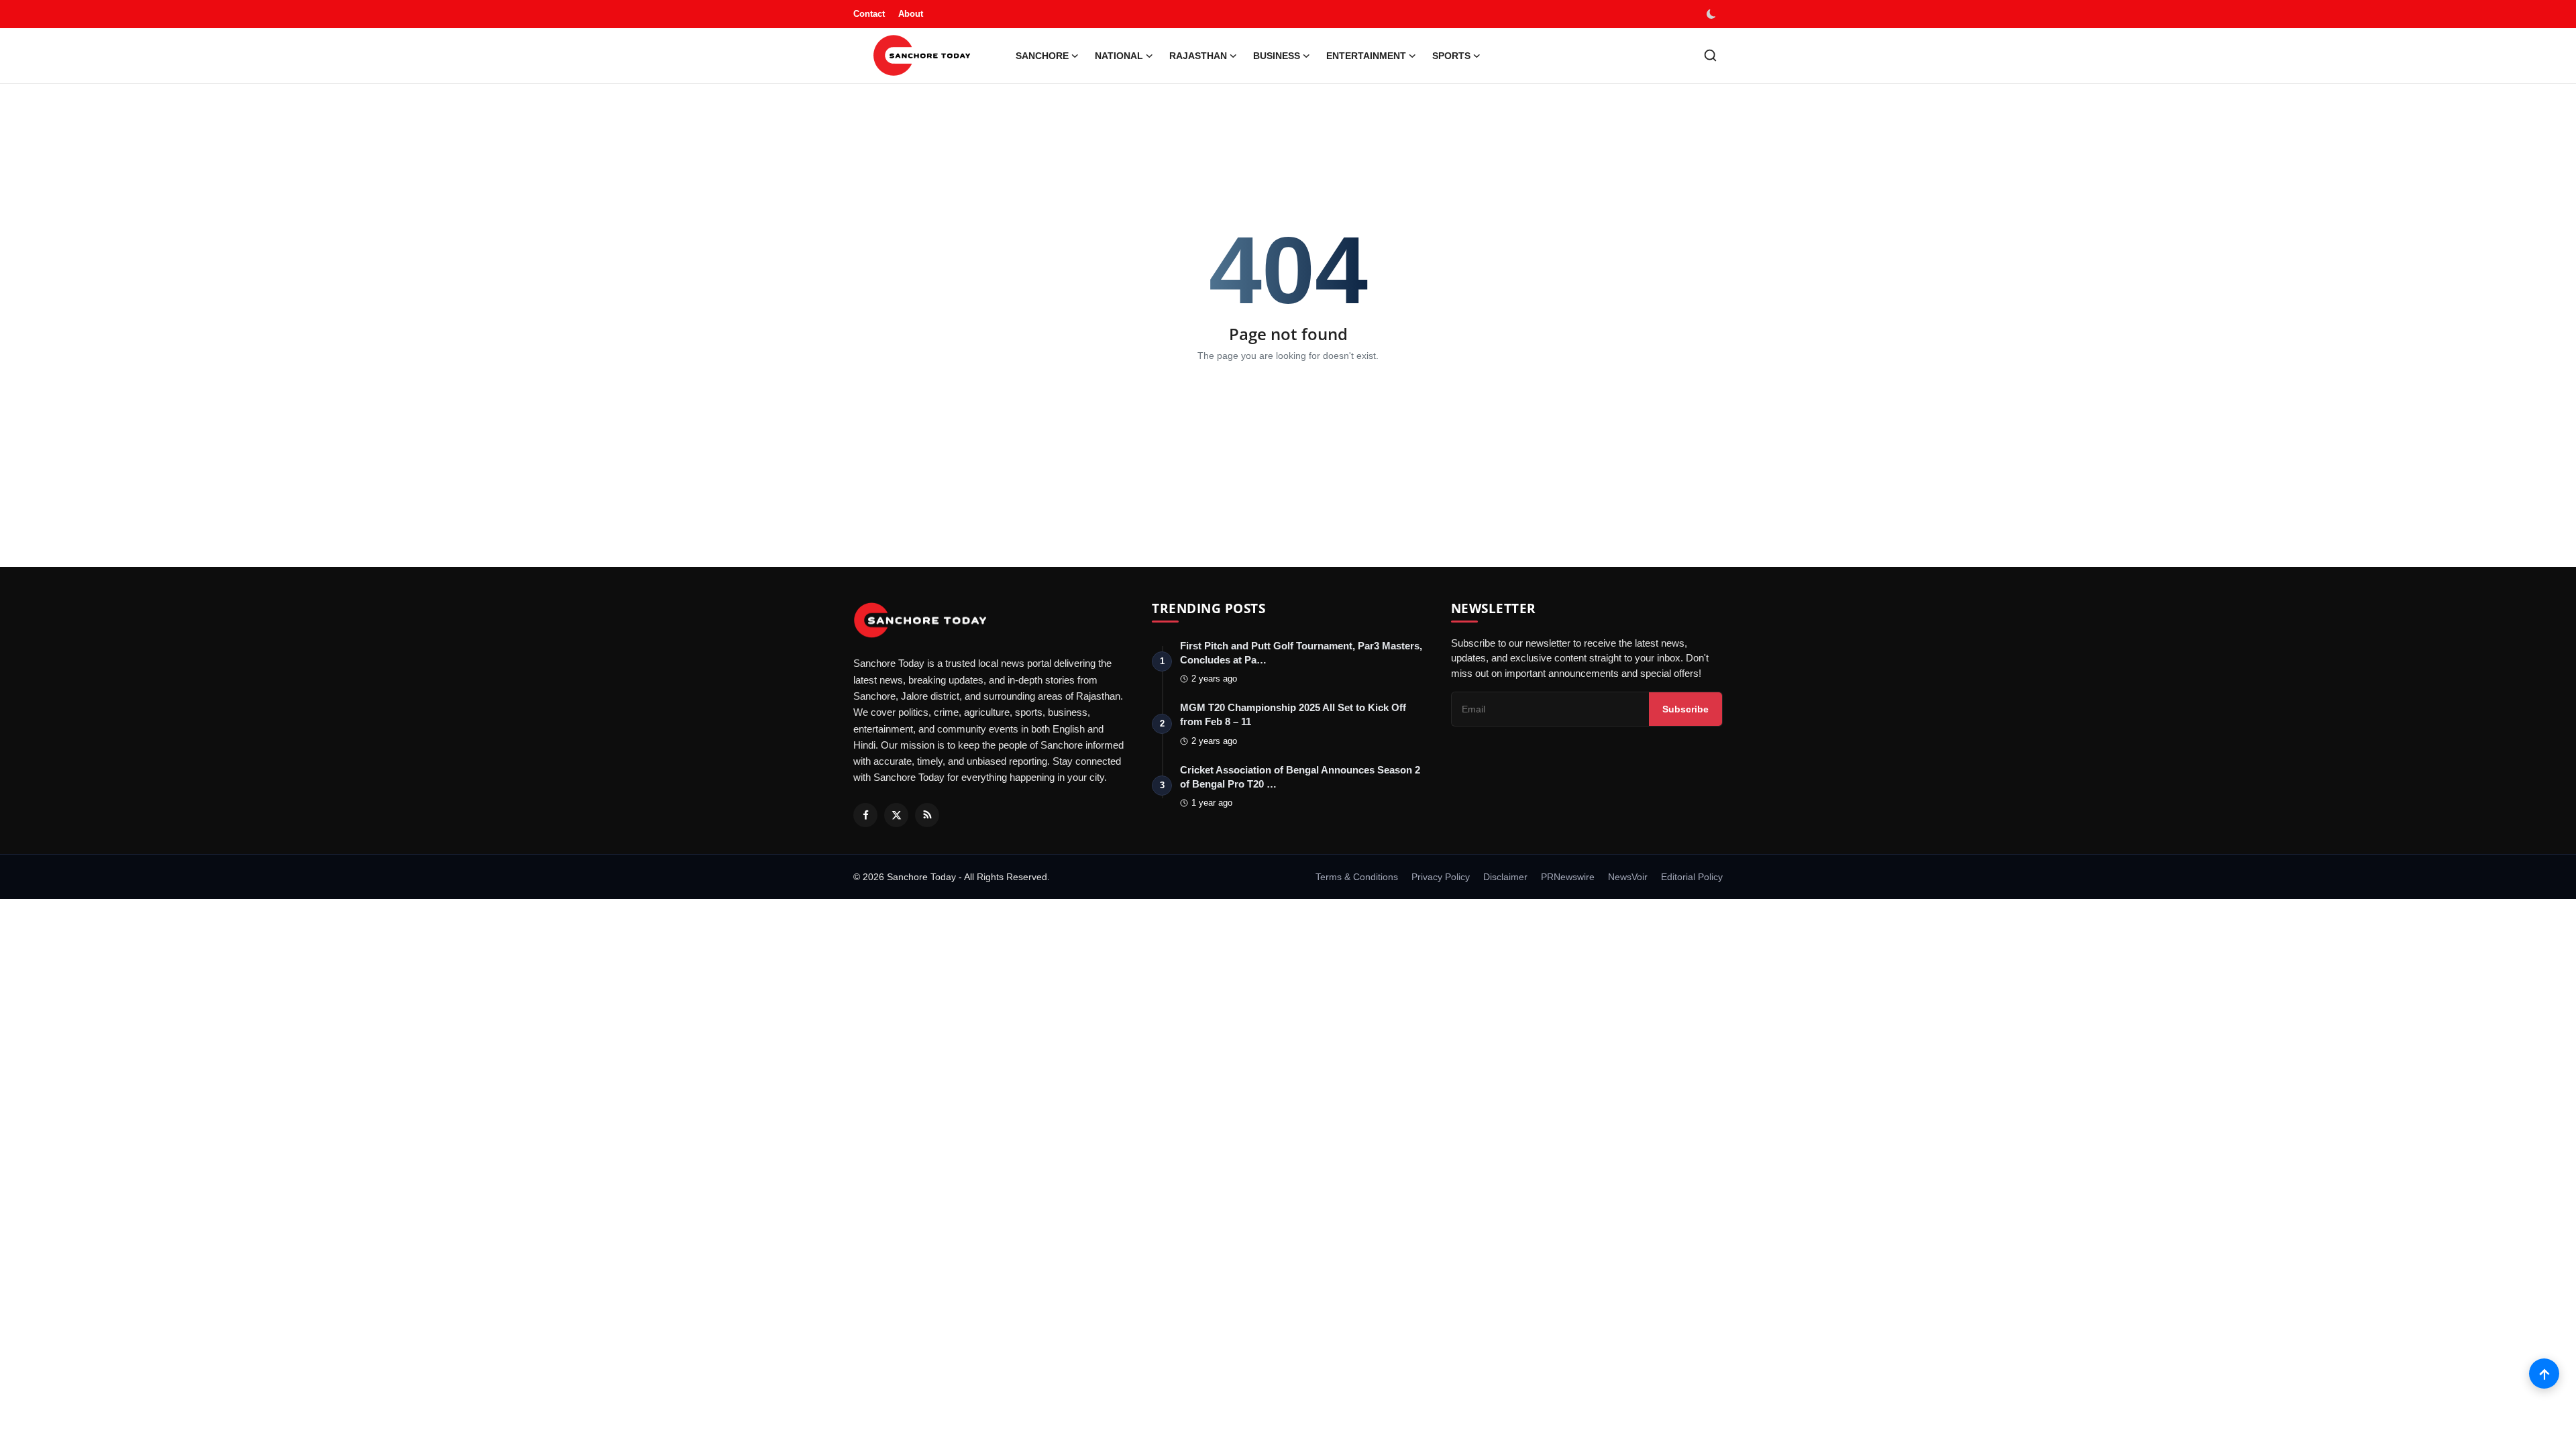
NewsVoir (1628, 877)
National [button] (1119, 56)
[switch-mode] (1713, 14)
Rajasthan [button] (1198, 56)
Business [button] (1277, 56)
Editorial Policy (1692, 877)
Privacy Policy (1441, 877)
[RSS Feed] (927, 815)
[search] (1710, 55)
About (911, 14)
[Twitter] (896, 815)
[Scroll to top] (2544, 1374)
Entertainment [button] (1366, 56)
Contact (869, 14)
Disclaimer (1505, 877)
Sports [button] (1451, 56)
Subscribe (1685, 709)
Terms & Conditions (1357, 877)
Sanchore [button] (1042, 56)
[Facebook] (865, 815)
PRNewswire (1568, 877)
